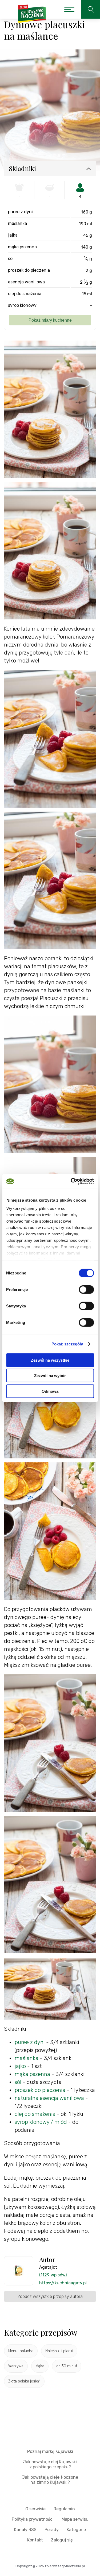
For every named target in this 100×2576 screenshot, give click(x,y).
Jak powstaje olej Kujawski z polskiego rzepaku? (50, 2464)
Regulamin (64, 2509)
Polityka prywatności (33, 2519)
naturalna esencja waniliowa (49, 2098)
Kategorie (76, 2530)
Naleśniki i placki (59, 2351)
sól (18, 2082)
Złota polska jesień (24, 2381)
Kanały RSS (25, 2530)
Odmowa (50, 1391)
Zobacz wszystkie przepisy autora (50, 2296)
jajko (20, 2066)
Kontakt (35, 2540)
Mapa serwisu (75, 2519)
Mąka (40, 2366)
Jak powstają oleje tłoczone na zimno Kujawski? (50, 2480)
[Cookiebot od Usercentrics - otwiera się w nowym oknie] (71, 1181)
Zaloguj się (62, 2540)
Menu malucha (21, 2351)
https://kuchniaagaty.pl (63, 2283)
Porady (52, 2530)
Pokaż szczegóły (67, 1344)
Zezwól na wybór (50, 1376)
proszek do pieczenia (41, 2090)
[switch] (86, 1289)
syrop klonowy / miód (41, 2122)
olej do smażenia (36, 2114)
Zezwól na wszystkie (50, 1360)
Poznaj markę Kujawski (50, 2451)
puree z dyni (30, 2042)
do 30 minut (67, 2366)
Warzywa (16, 2366)
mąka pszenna (32, 2074)
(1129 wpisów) (53, 2275)
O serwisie (35, 2509)
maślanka (27, 2058)
